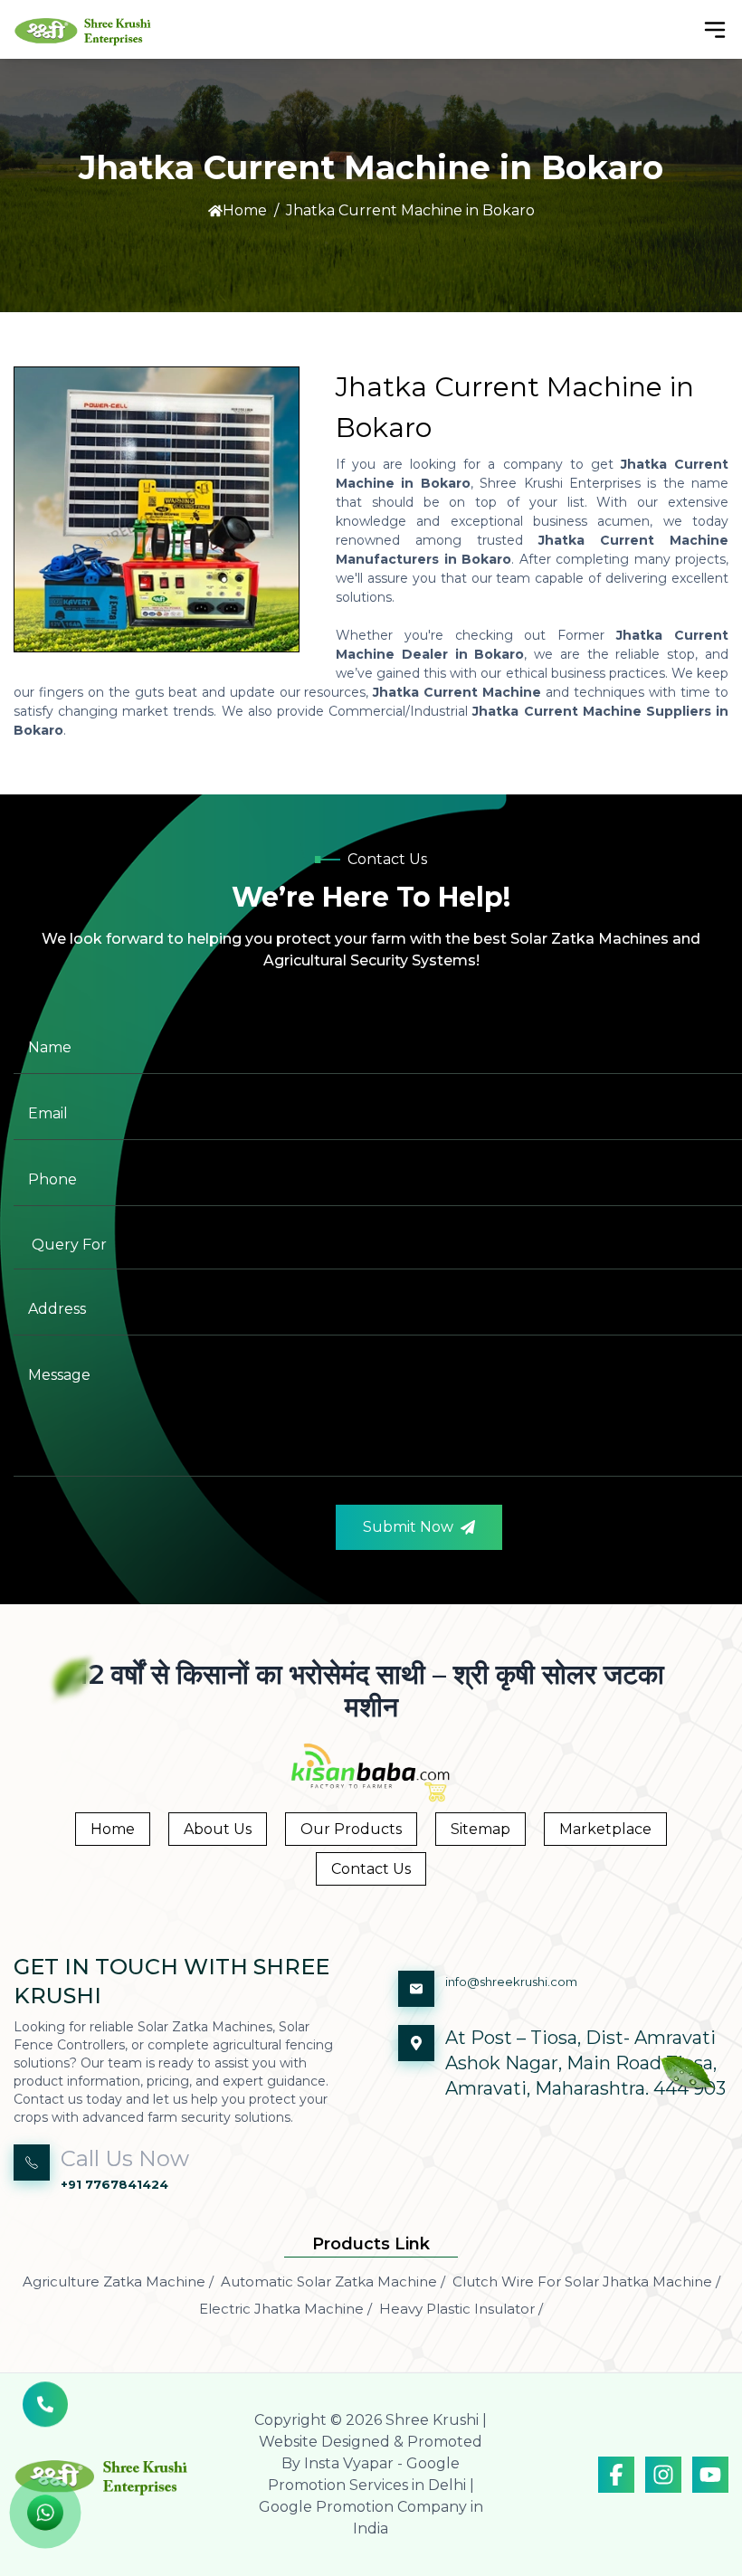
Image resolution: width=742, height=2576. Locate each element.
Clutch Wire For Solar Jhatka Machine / (586, 2281)
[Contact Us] (45, 2414)
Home (245, 210)
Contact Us (371, 1869)
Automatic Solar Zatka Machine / (333, 2281)
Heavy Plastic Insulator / (461, 2309)
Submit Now (408, 1527)
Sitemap (480, 1829)
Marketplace (605, 1829)
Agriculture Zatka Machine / (118, 2281)
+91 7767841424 (114, 2184)
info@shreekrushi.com (511, 1982)
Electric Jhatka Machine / (285, 2309)
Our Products (351, 1829)
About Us (218, 1829)
